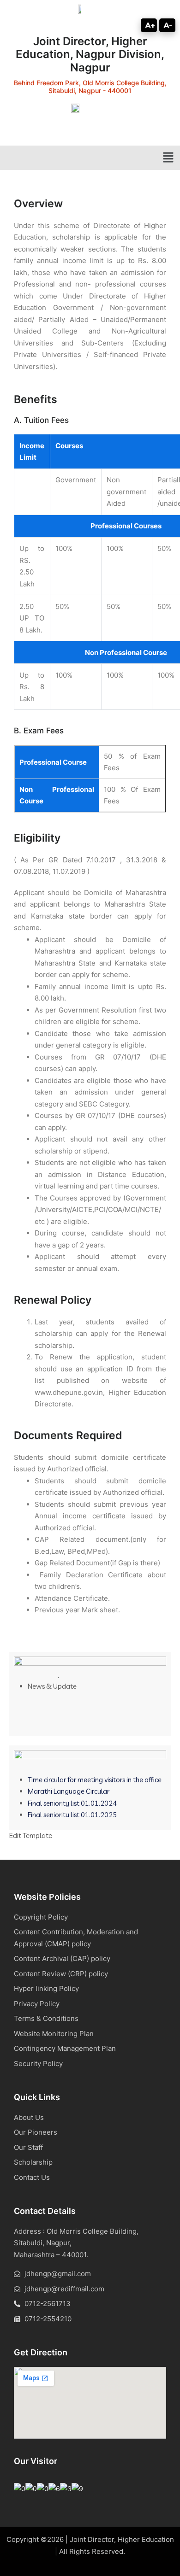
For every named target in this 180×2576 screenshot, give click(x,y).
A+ (150, 25)
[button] (168, 158)
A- (168, 25)
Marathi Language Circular (69, 1787)
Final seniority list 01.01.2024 (72, 1799)
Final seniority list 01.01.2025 (72, 1811)
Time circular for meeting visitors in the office (95, 1775)
